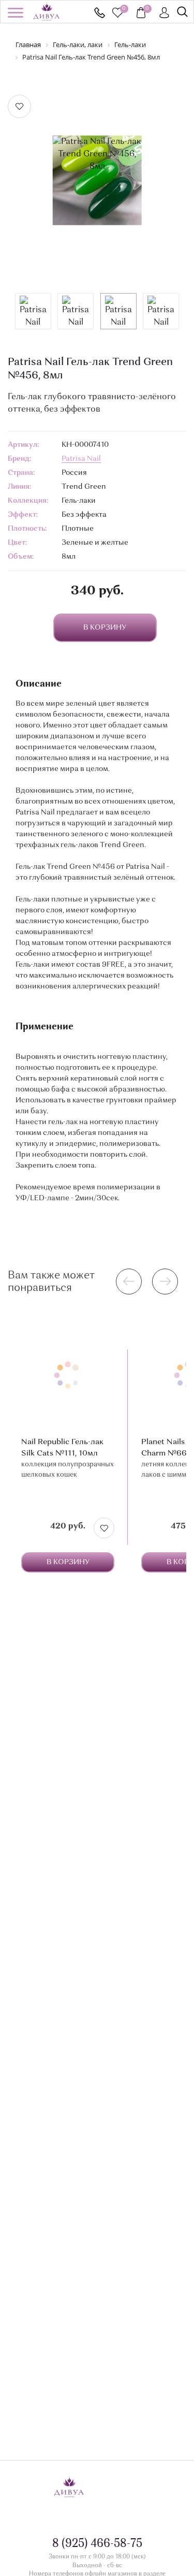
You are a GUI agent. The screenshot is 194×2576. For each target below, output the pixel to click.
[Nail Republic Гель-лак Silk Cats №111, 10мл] (68, 1376)
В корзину (68, 1562)
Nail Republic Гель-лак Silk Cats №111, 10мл (62, 1448)
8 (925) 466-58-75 (100, 13)
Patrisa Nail (81, 459)
